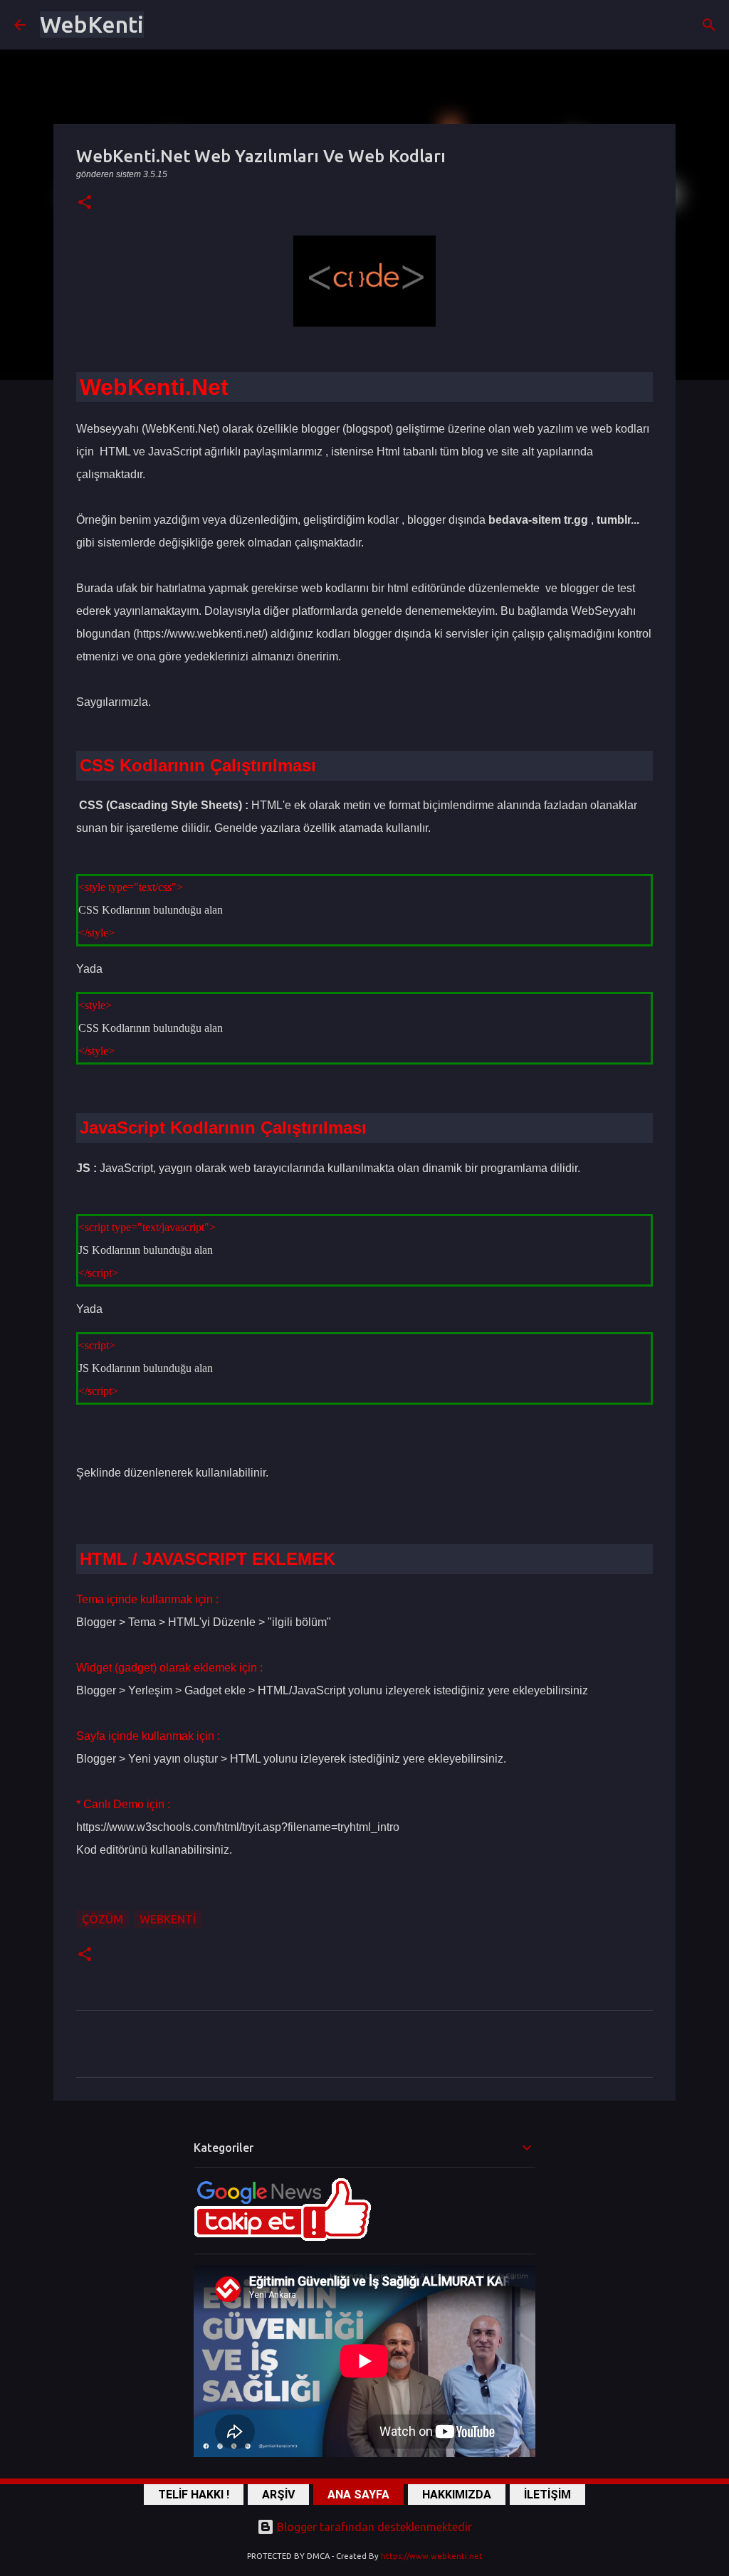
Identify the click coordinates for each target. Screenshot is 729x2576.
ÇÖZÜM (103, 1919)
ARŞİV (278, 2495)
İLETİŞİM (547, 2495)
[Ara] (709, 25)
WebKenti (92, 24)
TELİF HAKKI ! (194, 2495)
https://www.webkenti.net (432, 2556)
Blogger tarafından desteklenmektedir (373, 2527)
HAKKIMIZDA (457, 2495)
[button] (85, 203)
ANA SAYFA (358, 2495)
